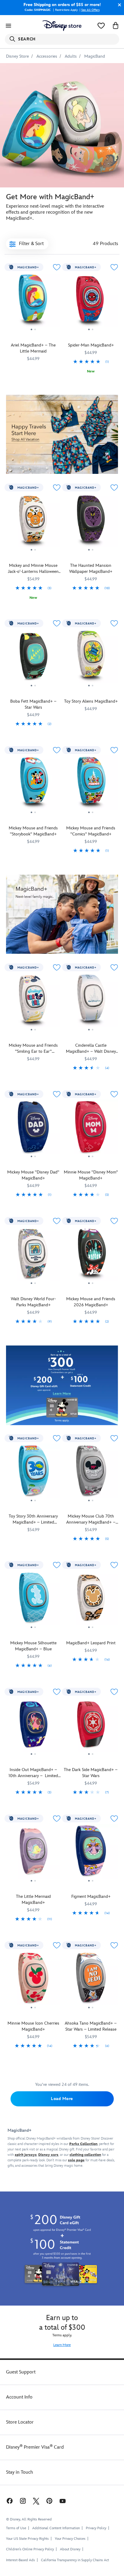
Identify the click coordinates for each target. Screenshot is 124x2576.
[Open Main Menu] (8, 26)
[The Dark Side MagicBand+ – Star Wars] (91, 1727)
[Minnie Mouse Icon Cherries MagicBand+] (33, 1980)
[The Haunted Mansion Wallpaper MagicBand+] (91, 522)
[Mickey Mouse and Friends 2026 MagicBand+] (91, 1256)
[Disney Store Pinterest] (49, 2501)
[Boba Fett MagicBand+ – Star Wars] (33, 658)
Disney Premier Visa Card (35, 2447)
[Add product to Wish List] (57, 267)
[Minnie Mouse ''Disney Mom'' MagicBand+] (91, 1129)
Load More (62, 2099)
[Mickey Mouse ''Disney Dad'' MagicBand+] (33, 1129)
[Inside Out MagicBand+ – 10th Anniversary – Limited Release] (33, 1727)
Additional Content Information (56, 2528)
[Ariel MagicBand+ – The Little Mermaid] (33, 302)
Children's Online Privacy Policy (30, 2549)
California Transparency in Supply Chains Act (75, 2560)
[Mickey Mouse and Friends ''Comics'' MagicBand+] (91, 785)
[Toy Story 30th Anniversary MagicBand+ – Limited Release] (33, 1473)
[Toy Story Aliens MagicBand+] (91, 658)
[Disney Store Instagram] (23, 2501)
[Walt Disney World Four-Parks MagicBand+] (33, 1256)
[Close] (118, 5)
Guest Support (21, 2372)
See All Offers (90, 10)
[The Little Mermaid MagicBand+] (33, 1853)
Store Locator (20, 2422)
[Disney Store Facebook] (9, 2501)
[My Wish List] (101, 26)
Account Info (19, 2397)
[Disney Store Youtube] (63, 2501)
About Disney (70, 2549)
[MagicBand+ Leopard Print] (91, 1600)
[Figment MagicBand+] (91, 1853)
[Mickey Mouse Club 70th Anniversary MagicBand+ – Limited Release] (91, 1473)
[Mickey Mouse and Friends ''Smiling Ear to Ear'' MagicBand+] (33, 1002)
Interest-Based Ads (20, 2560)
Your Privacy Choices (70, 2539)
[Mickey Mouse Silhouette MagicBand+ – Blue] (33, 1600)
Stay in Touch (20, 2472)
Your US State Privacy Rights (27, 2539)
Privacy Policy (96, 2528)
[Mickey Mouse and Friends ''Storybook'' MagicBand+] (33, 785)
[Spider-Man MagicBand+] (91, 302)
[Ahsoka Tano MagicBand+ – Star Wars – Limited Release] (91, 1980)
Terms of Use (16, 2528)
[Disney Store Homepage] (62, 26)
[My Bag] (116, 26)
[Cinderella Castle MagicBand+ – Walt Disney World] (91, 1002)
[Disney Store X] (36, 2501)
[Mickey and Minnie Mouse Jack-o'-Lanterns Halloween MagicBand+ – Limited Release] (33, 522)
